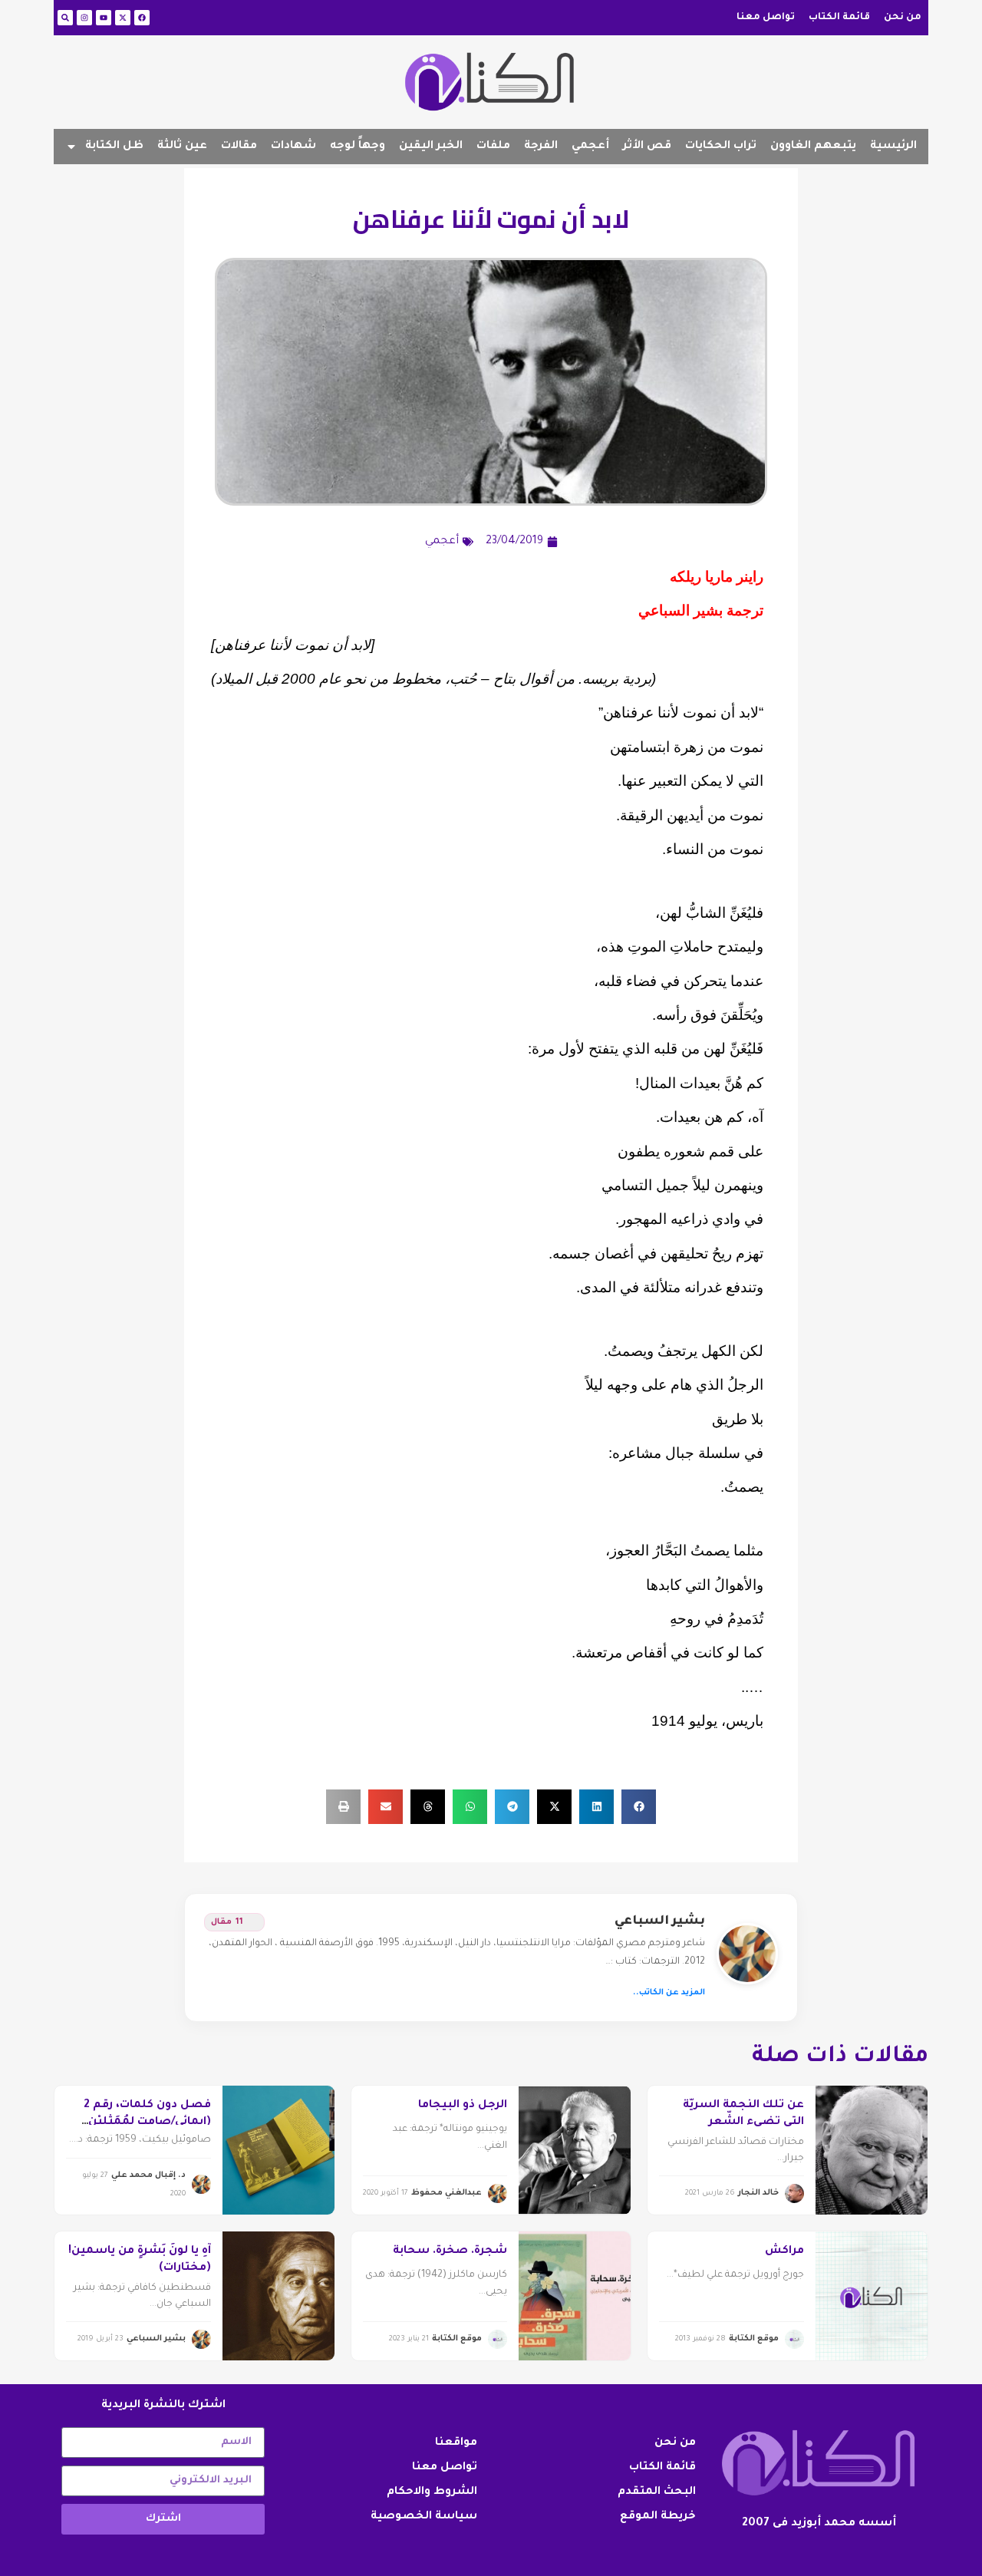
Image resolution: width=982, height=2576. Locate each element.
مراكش (784, 2251)
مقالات (239, 147)
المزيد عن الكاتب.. (669, 1993)
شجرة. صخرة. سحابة (450, 2251)
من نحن (903, 18)
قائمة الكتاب (839, 18)
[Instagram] (84, 18)
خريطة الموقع (658, 2517)
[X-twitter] (123, 18)
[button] (639, 1807)
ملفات (493, 147)
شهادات (293, 147)
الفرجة (541, 147)
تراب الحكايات (721, 147)
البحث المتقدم (657, 2492)
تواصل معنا (766, 18)
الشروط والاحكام (432, 2492)
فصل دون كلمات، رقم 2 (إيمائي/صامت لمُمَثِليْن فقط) (147, 2123)
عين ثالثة (182, 147)
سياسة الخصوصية (424, 2517)
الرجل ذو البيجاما (463, 2106)
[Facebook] (142, 18)
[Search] (65, 18)
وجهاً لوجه (358, 147)
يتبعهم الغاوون (813, 147)
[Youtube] (104, 18)
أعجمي (590, 147)
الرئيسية (893, 147)
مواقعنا (456, 2443)
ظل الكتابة (114, 147)
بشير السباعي (660, 1921)
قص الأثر (647, 147)
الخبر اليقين (431, 147)
